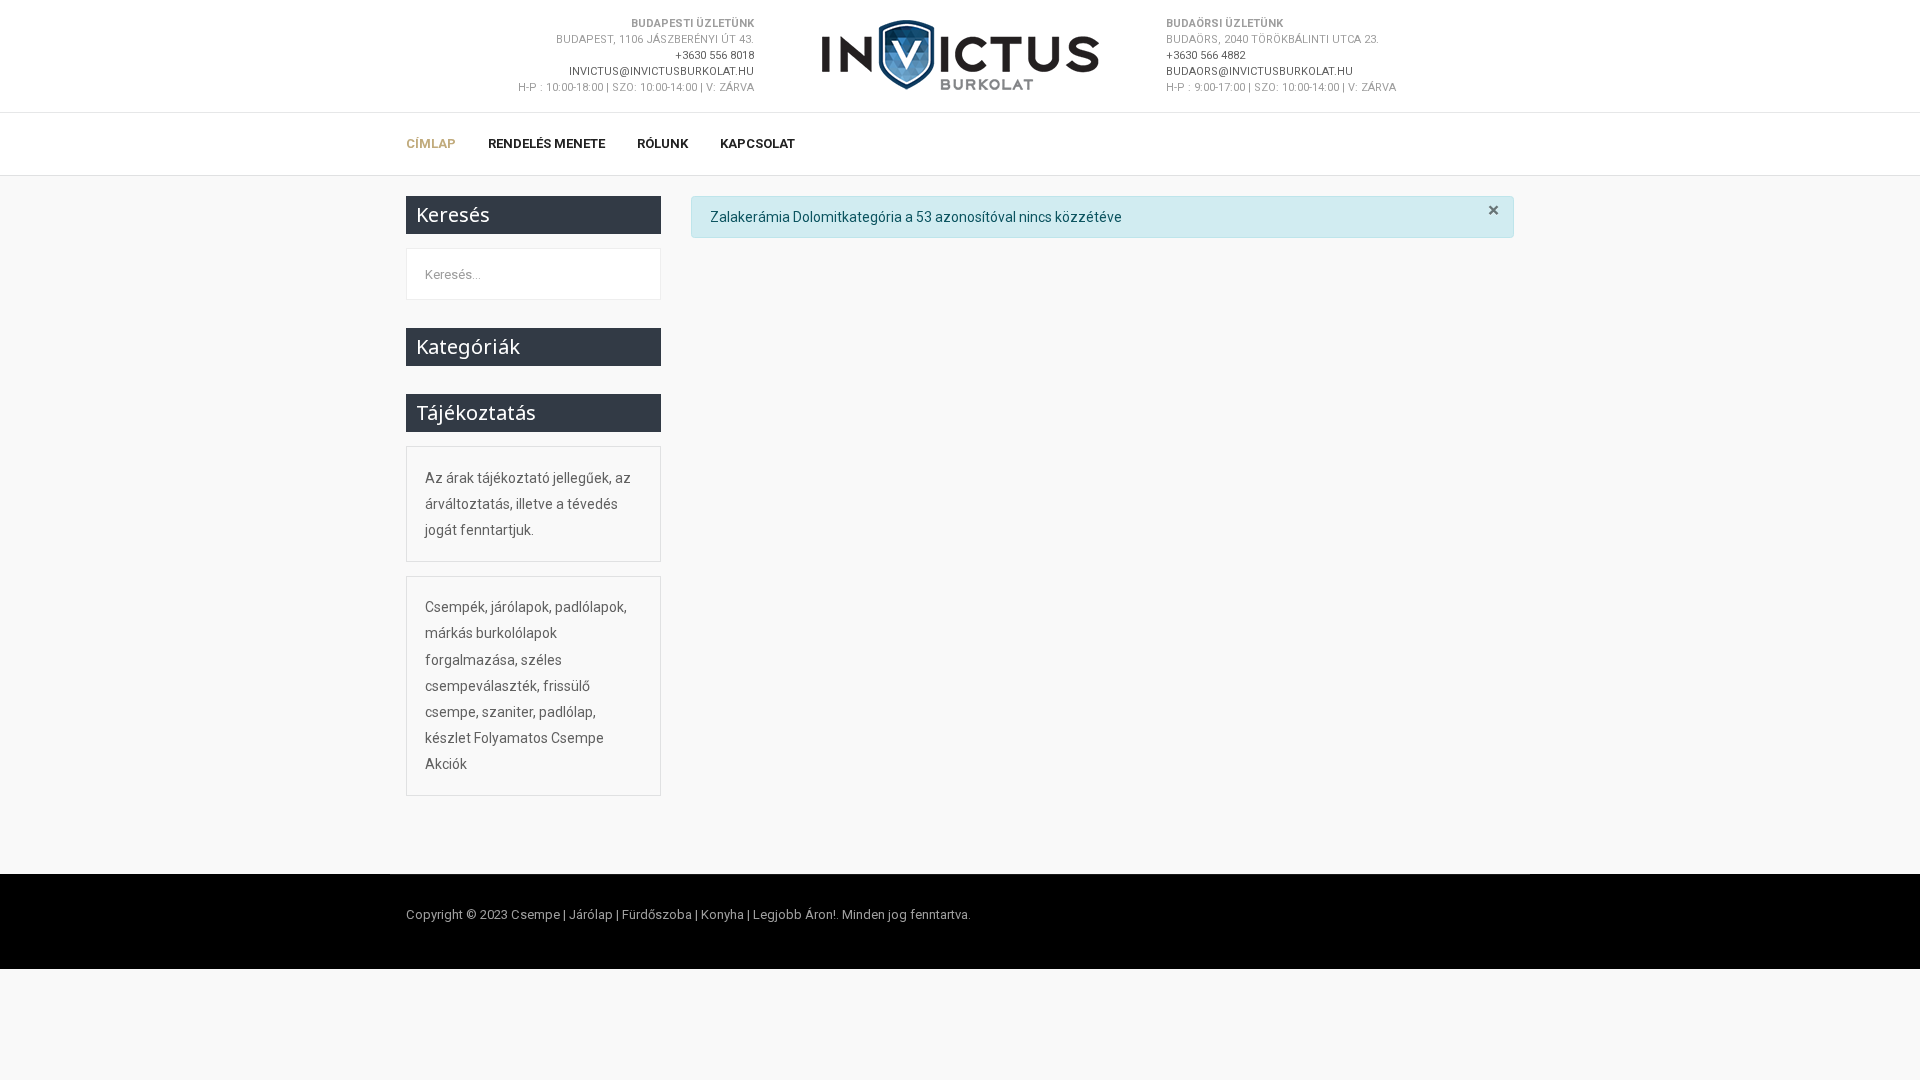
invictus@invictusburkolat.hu (661, 71)
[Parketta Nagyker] (960, 54)
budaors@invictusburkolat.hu (1259, 71)
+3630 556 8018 (714, 55)
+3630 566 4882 (1205, 55)
